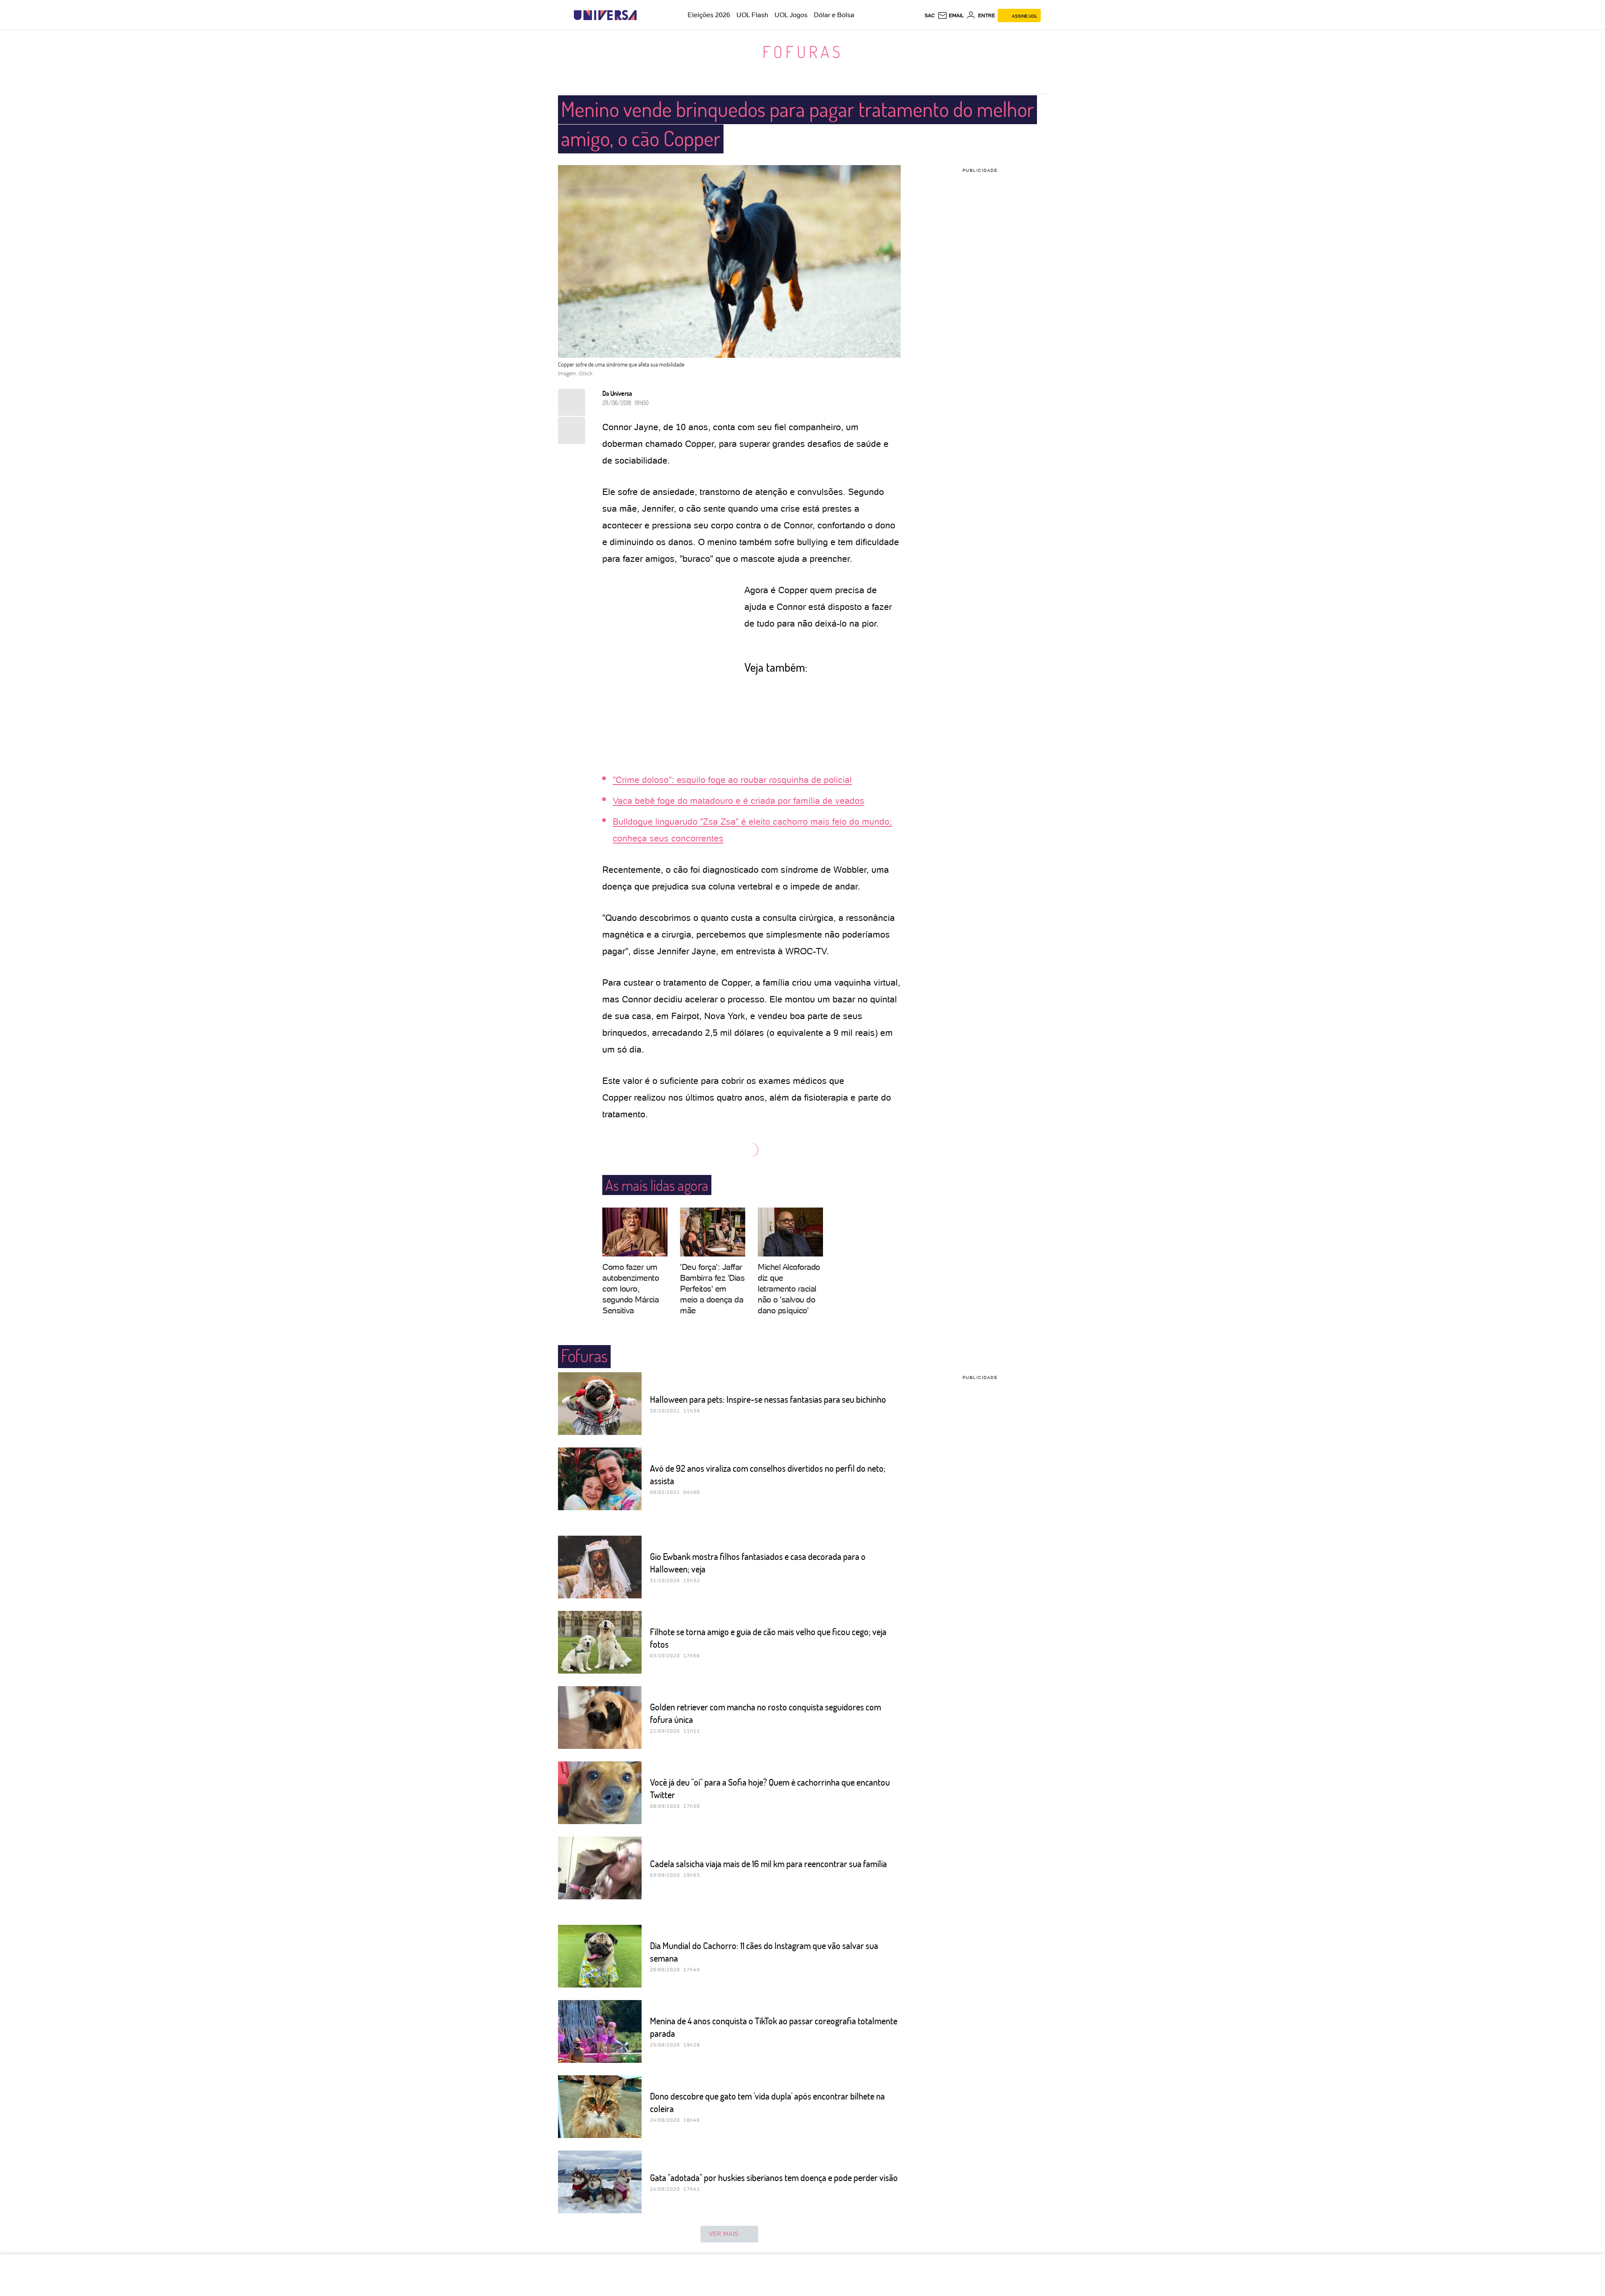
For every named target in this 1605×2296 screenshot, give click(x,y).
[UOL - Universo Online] (644, 15)
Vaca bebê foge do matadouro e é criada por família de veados (739, 801)
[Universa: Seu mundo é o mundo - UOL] (605, 15)
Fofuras (803, 51)
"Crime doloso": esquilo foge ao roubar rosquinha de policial (732, 780)
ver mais (724, 2234)
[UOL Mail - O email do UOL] (951, 15)
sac (930, 15)
